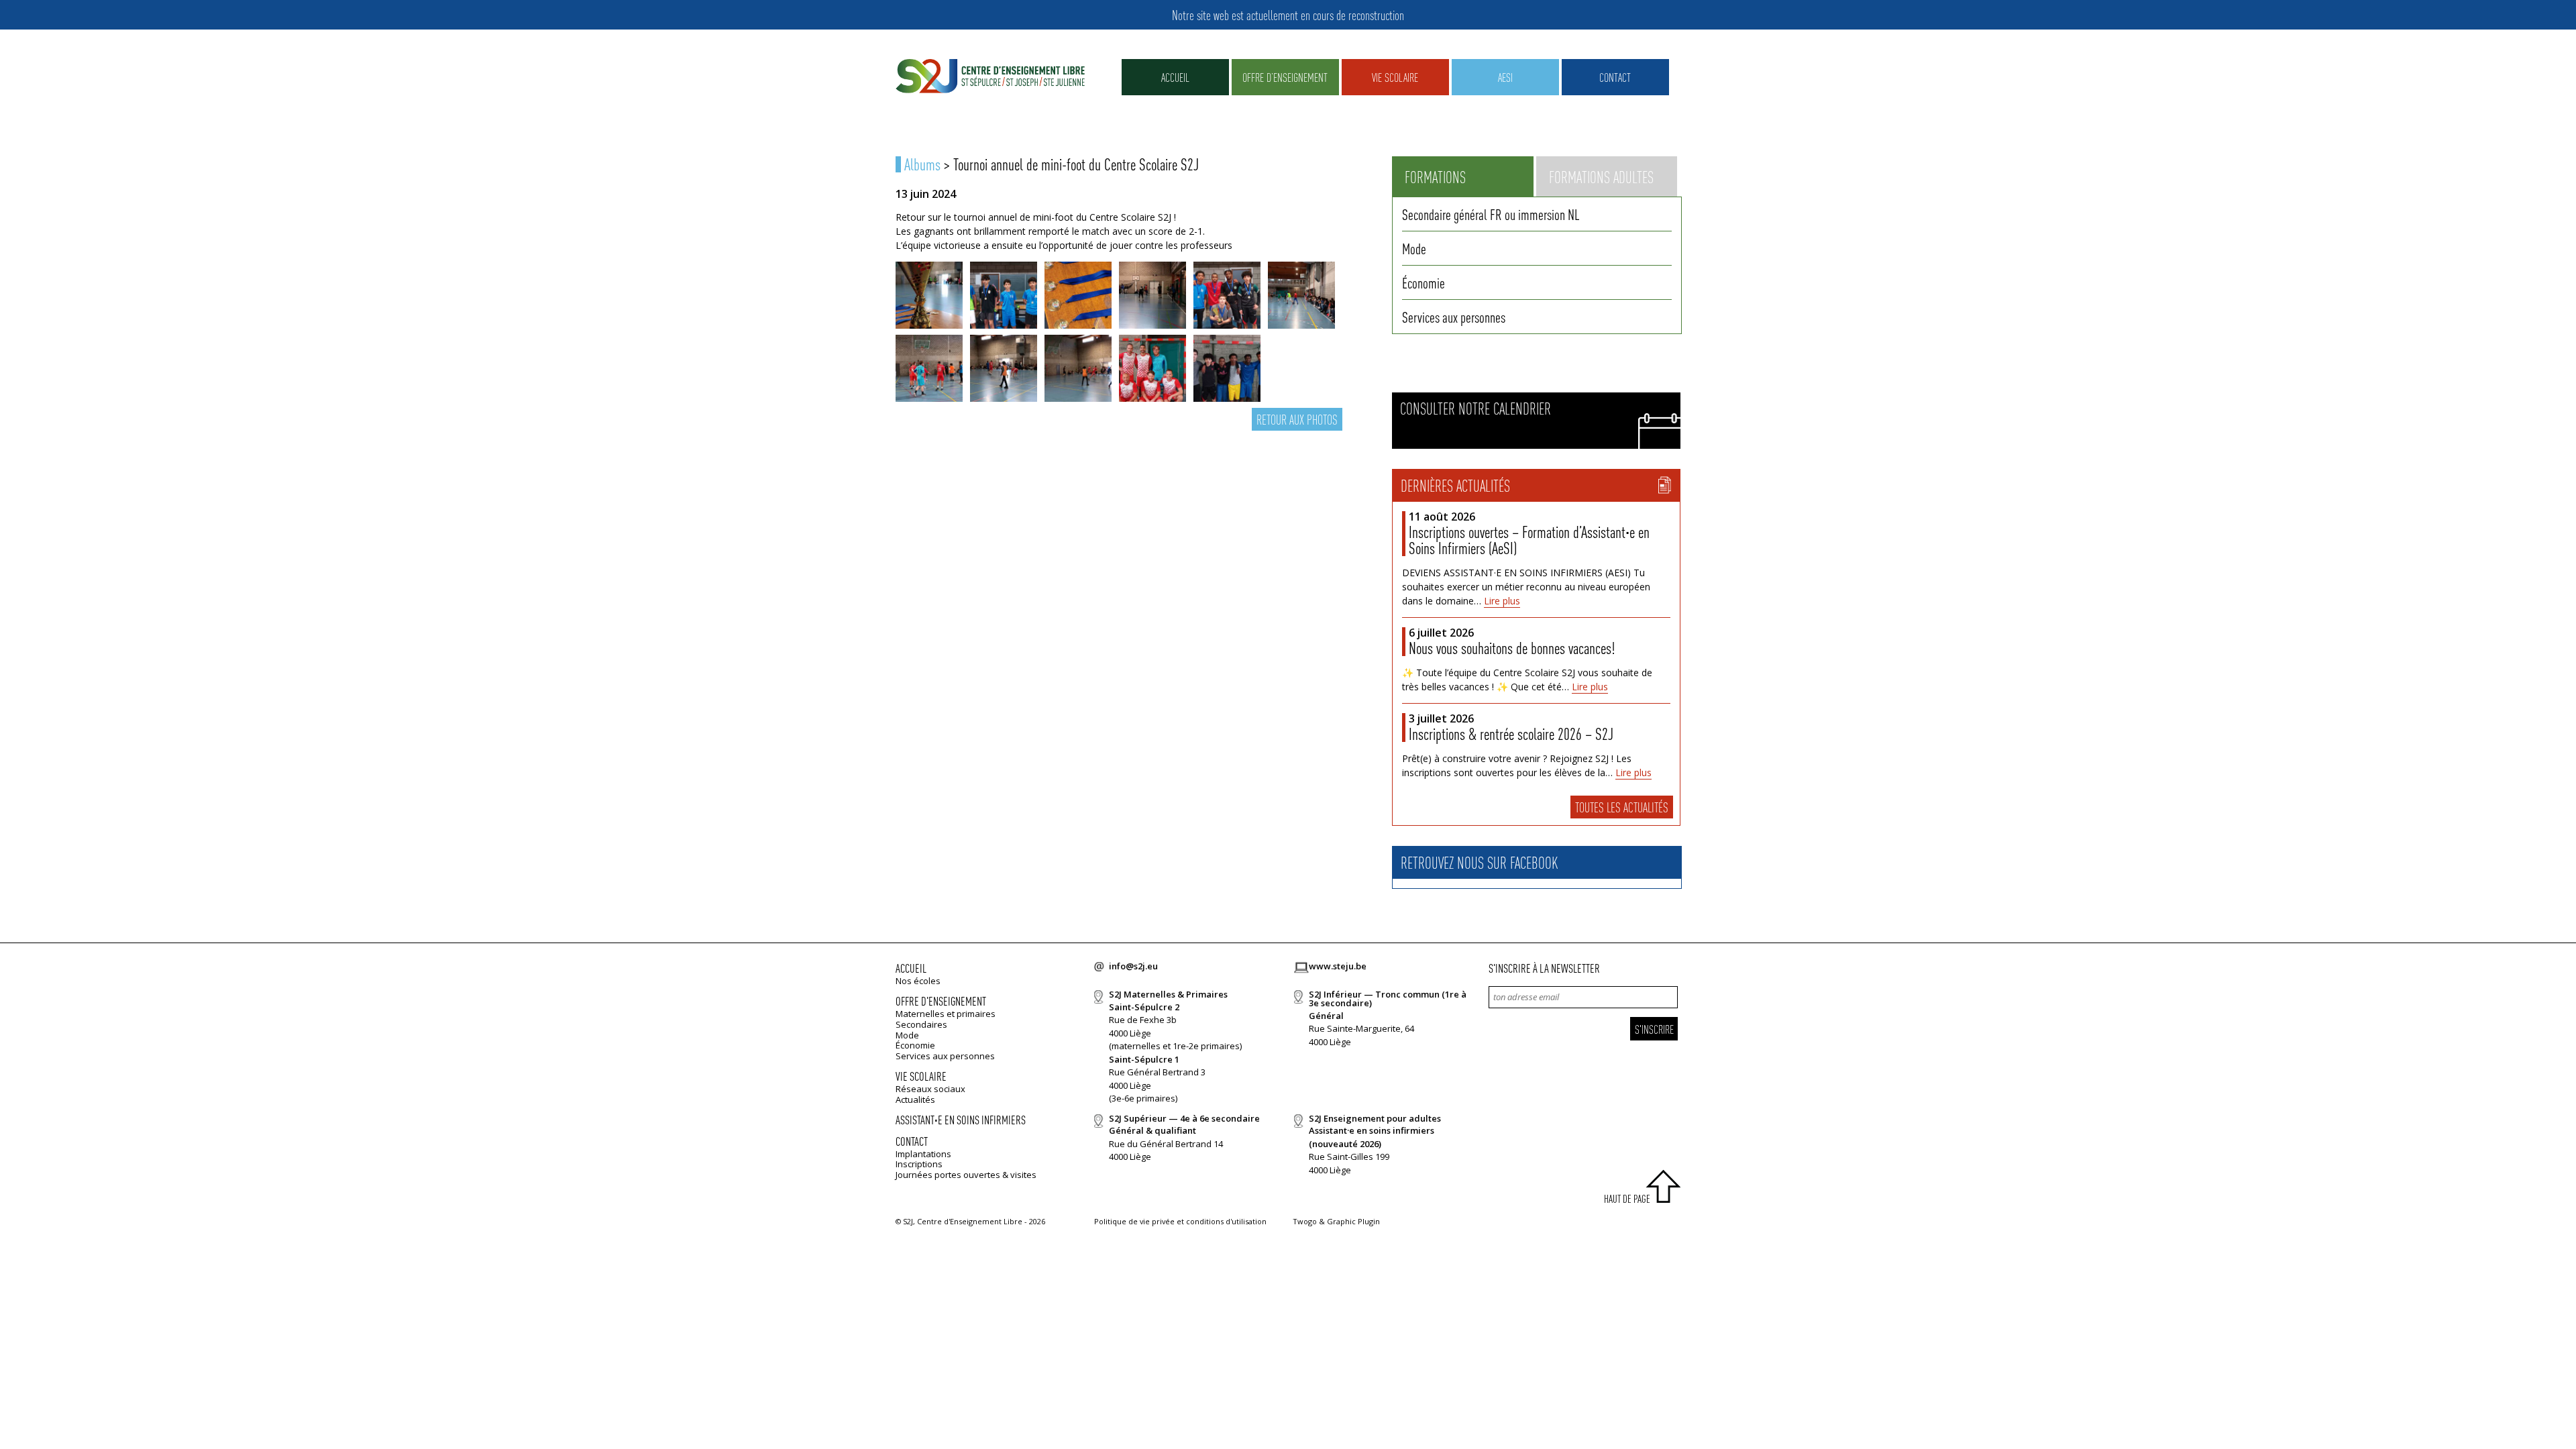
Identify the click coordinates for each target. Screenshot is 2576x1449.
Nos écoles (918, 981)
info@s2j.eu (1133, 966)
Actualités (915, 1099)
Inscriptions (919, 1164)
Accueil (1175, 77)
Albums (922, 164)
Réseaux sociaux (930, 1089)
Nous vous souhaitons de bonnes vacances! (1512, 648)
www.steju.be (1338, 966)
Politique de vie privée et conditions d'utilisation (1180, 1221)
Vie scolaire (1395, 77)
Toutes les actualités (1622, 807)
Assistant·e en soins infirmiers (961, 1119)
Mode (1414, 248)
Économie (1424, 282)
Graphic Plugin (1353, 1221)
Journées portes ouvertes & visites (966, 1175)
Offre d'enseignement (941, 1001)
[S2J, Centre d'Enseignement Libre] (990, 77)
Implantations (923, 1154)
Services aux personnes (1454, 317)
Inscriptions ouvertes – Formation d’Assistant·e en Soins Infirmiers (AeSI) (1529, 540)
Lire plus (1502, 601)
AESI (1505, 77)
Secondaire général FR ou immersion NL (1491, 214)
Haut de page (1627, 1198)
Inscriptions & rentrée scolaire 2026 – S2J (1511, 734)
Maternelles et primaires (946, 1014)
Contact (1615, 77)
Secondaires (921, 1024)
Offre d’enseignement (1285, 77)
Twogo (1305, 1221)
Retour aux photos (1297, 419)
